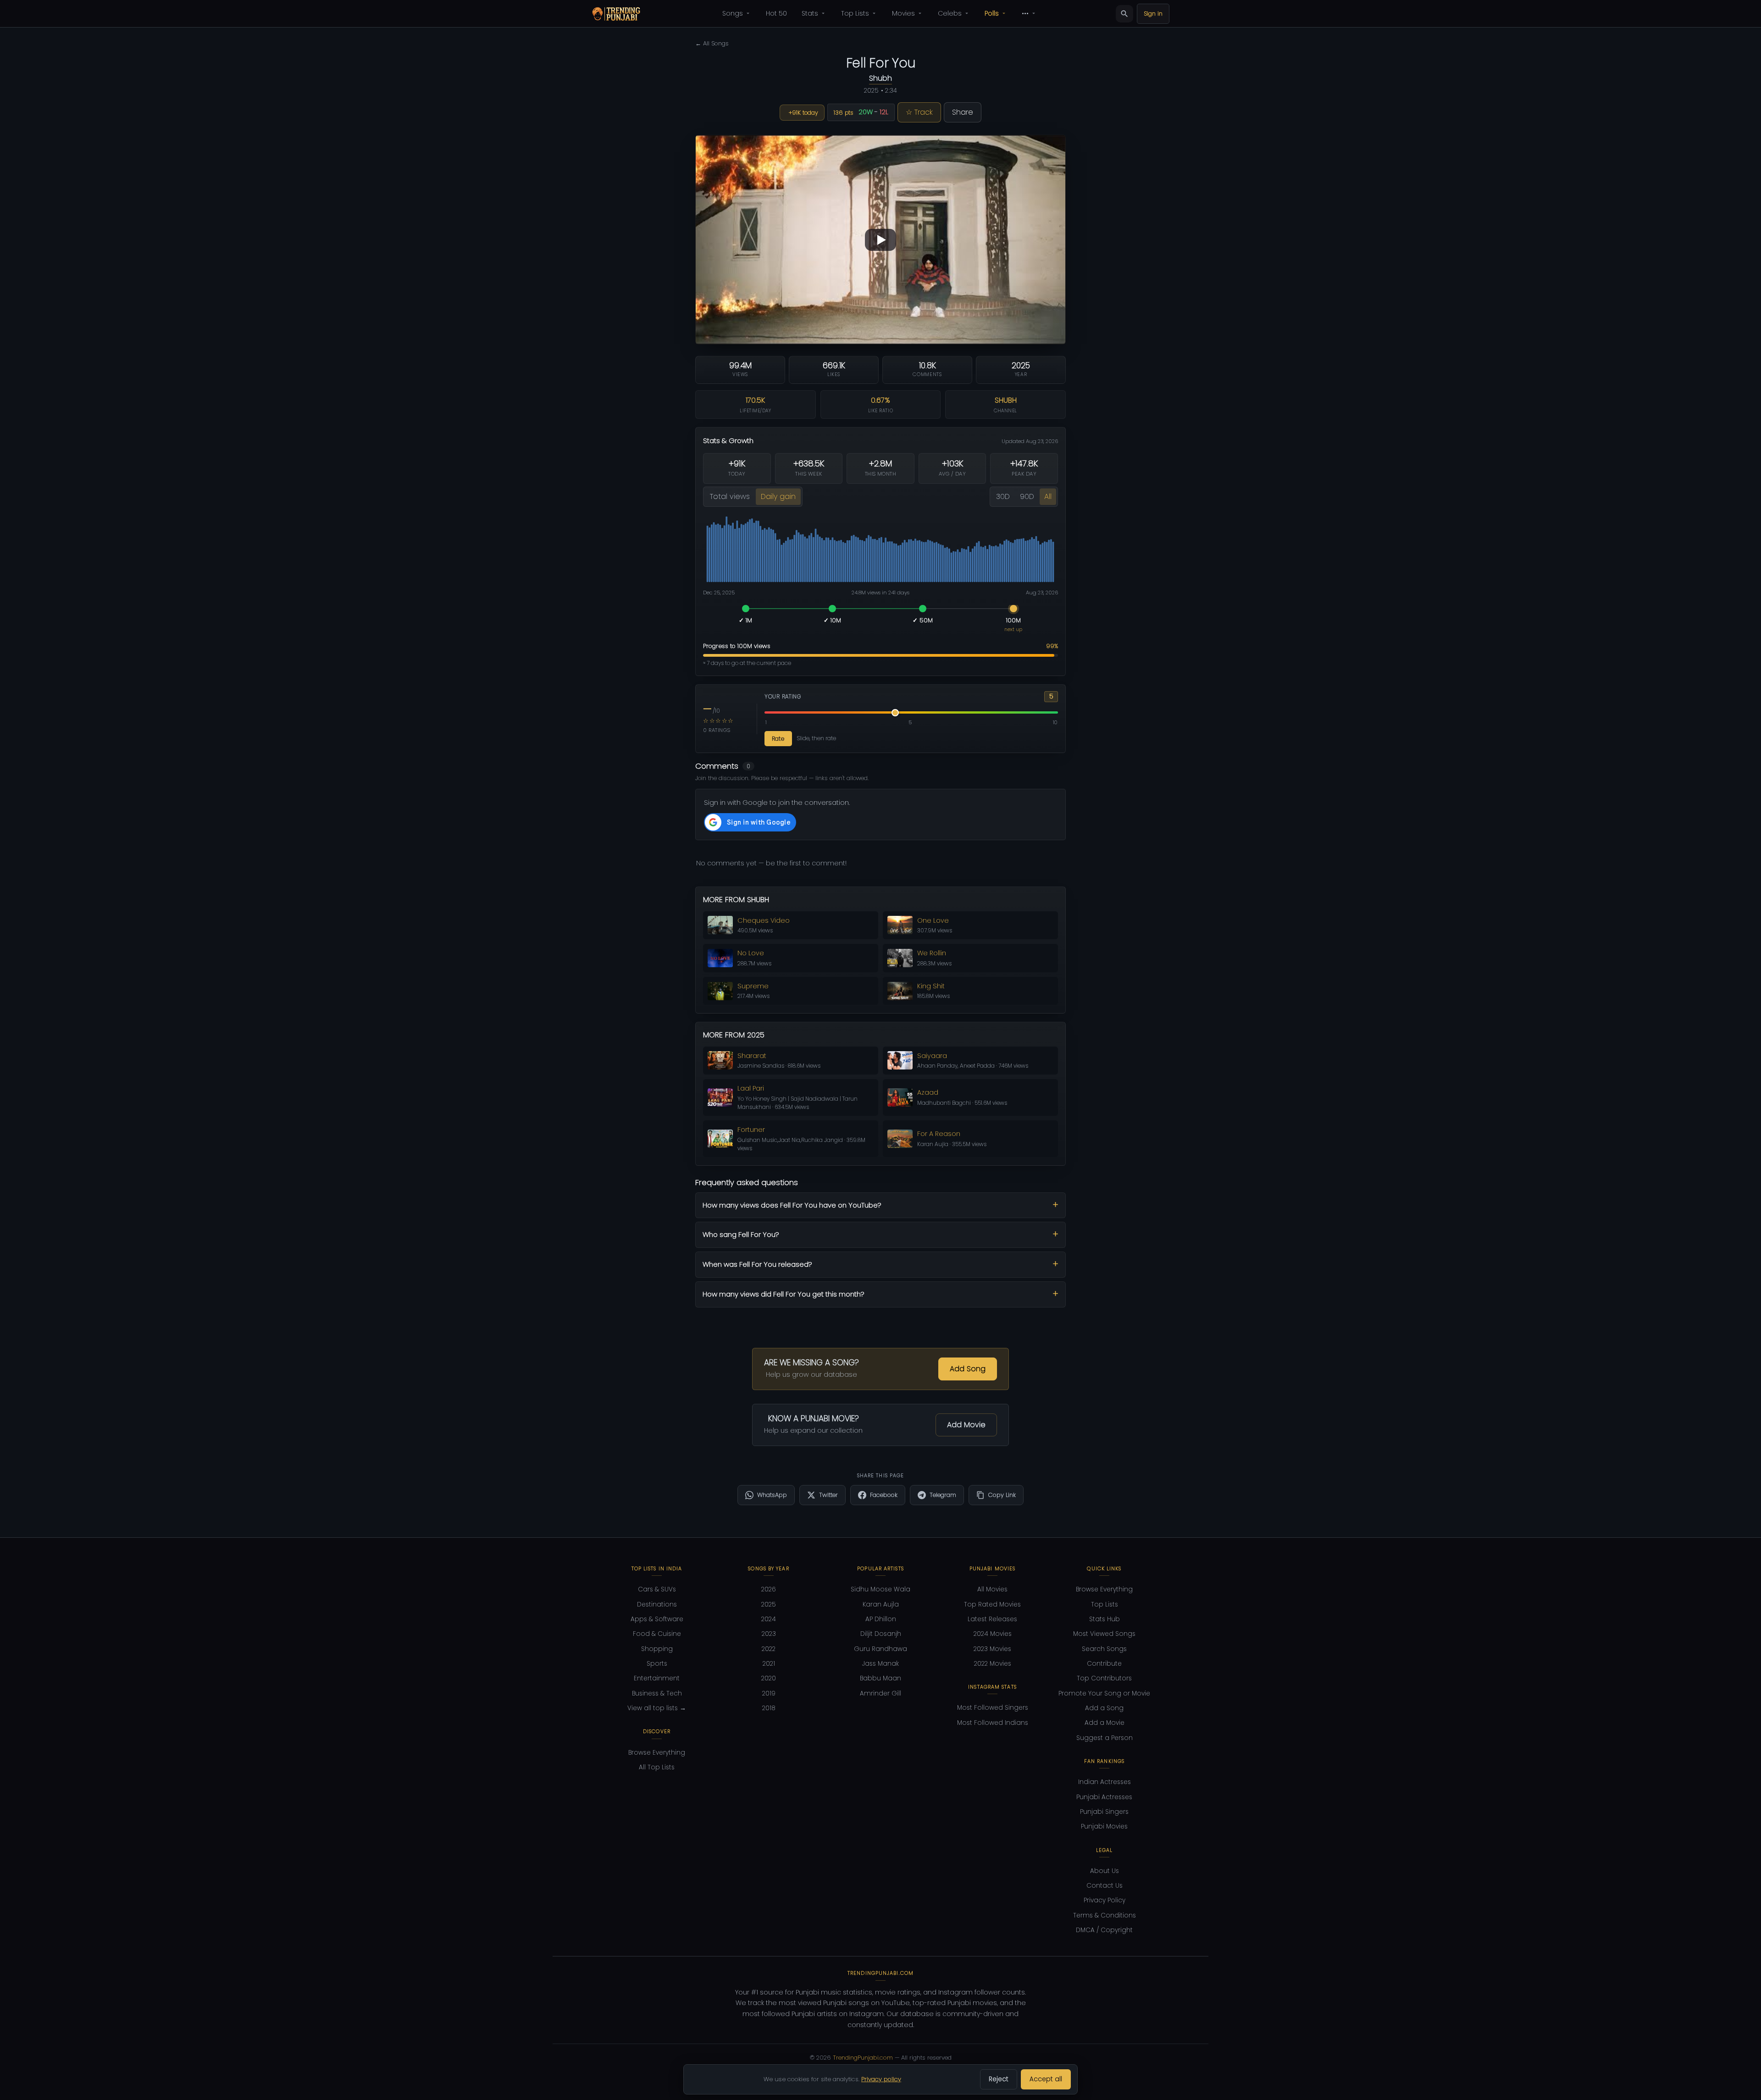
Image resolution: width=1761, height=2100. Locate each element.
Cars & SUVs (657, 1589)
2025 (769, 1604)
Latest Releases (992, 1619)
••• (1025, 13)
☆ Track (919, 112)
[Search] (1124, 14)
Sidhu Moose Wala (880, 1589)
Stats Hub (1105, 1619)
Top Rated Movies (992, 1604)
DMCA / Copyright (1104, 1930)
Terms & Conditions (1105, 1915)
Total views (730, 496)
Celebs (950, 13)
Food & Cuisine (657, 1634)
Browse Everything (657, 1753)
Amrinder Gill (880, 1693)
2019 (769, 1693)
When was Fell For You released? (757, 1264)
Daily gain (778, 496)
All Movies (992, 1589)
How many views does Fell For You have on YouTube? (792, 1205)
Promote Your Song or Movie (1104, 1693)
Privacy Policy (1105, 1900)
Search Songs (1104, 1649)
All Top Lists (657, 1767)
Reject (999, 2079)
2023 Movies (992, 1649)
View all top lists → (657, 1708)
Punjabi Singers (1104, 1812)
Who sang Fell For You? (741, 1234)
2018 (769, 1708)
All (1048, 496)
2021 (769, 1664)
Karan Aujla (881, 1604)
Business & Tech (657, 1693)
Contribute (1104, 1664)
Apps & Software (657, 1619)
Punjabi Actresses (1104, 1797)
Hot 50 (776, 13)
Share (963, 112)
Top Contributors (1104, 1678)
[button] (880, 240)
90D (1027, 496)
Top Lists (855, 13)
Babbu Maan (880, 1678)
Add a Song (1104, 1708)
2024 (769, 1619)
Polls (992, 13)
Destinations (657, 1604)
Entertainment (657, 1678)
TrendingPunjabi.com (863, 2058)
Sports (657, 1664)
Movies (903, 13)
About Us (1105, 1871)
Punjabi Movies (1104, 1826)
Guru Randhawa (880, 1649)
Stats (810, 13)
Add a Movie (1105, 1723)
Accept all (1046, 2079)
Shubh (880, 78)
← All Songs (712, 43)
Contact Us (1105, 1886)
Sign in (1153, 14)
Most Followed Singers (993, 1708)
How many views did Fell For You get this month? (784, 1294)
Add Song (968, 1369)
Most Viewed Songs (1104, 1634)
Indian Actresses (1105, 1782)
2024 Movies (993, 1634)
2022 (769, 1649)
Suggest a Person (1105, 1738)
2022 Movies (993, 1664)
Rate (778, 739)
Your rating (783, 697)
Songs (733, 13)
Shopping (657, 1649)
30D (1003, 496)
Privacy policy (881, 2079)
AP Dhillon (881, 1619)
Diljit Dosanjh (881, 1634)
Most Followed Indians (993, 1723)
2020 (769, 1678)
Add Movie (966, 1425)
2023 (769, 1634)
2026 (769, 1589)
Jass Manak (880, 1664)
